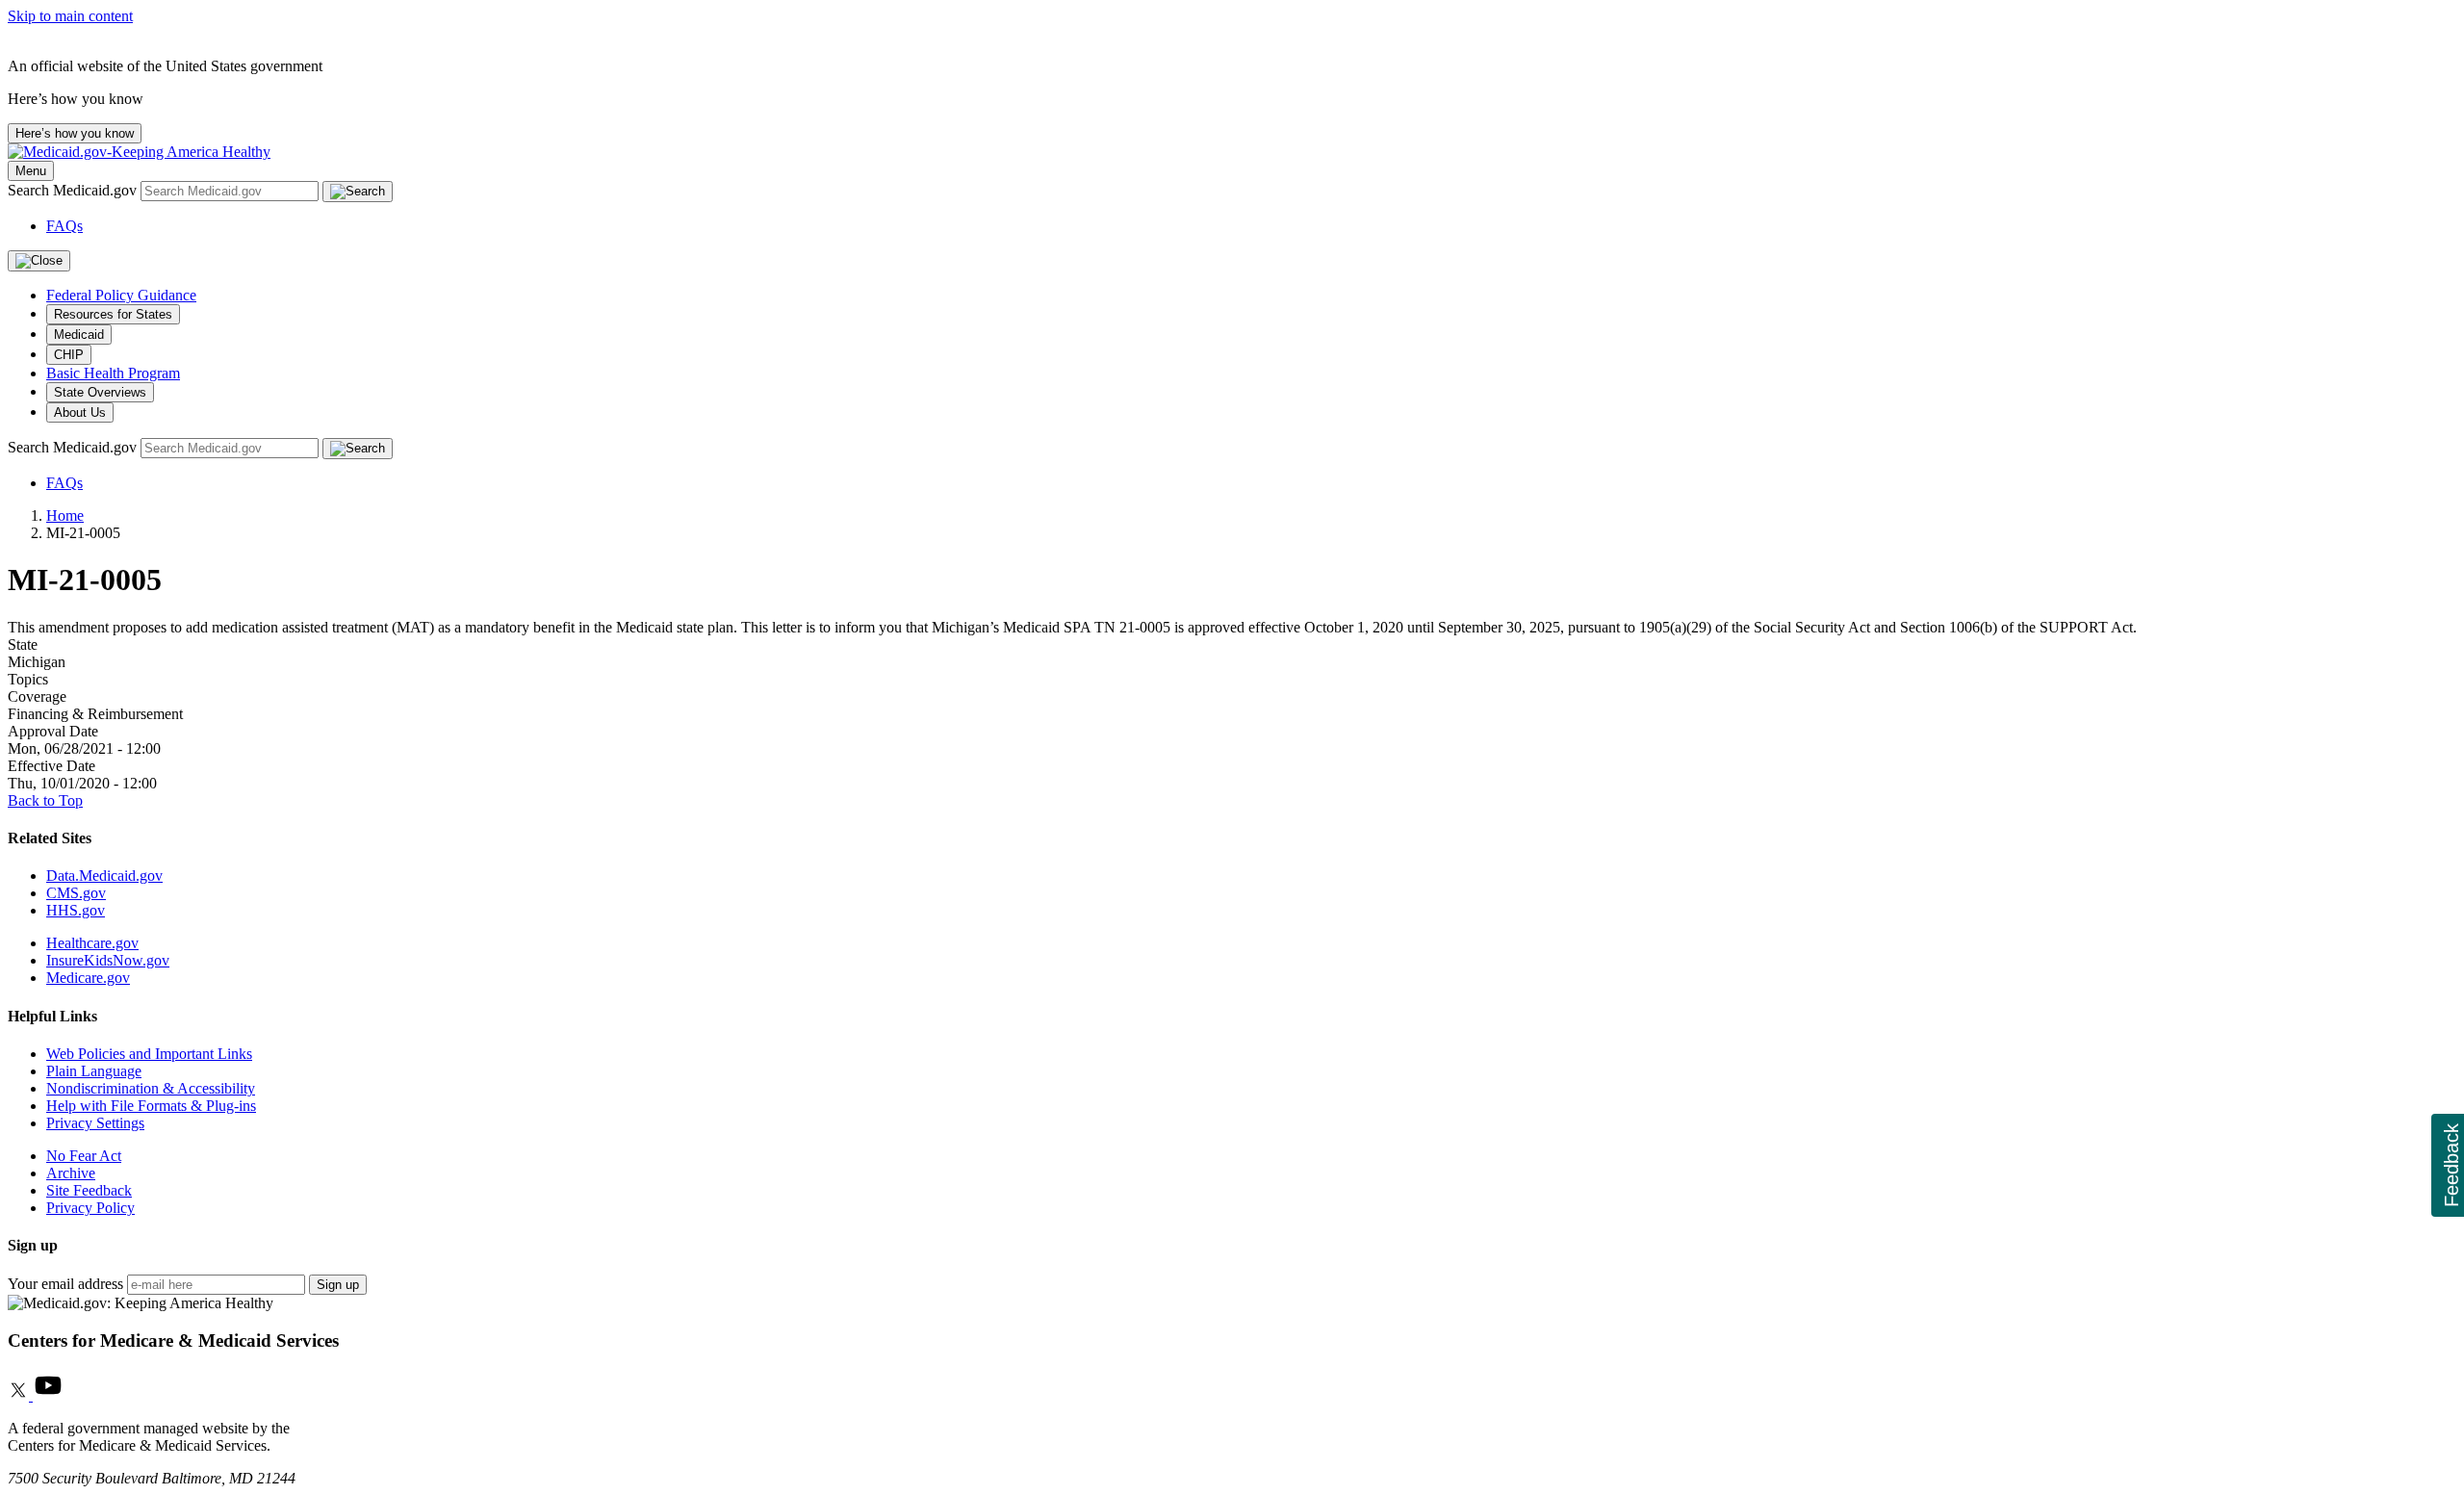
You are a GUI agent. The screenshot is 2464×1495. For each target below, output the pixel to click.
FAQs (64, 226)
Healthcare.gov (92, 943)
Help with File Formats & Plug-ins (151, 1106)
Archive (71, 1173)
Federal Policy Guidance (121, 295)
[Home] (139, 152)
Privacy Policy (90, 1208)
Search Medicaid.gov (74, 190)
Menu (31, 171)
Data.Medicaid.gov (104, 876)
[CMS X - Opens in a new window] (20, 1395)
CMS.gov (76, 893)
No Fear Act (84, 1156)
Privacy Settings (95, 1123)
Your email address (65, 1284)
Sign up (338, 1285)
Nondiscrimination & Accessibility (151, 1088)
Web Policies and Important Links (149, 1054)
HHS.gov (76, 910)
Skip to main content (70, 16)
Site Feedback (89, 1190)
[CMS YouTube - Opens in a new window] (48, 1395)
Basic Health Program (113, 373)
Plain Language (94, 1071)
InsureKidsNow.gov (108, 960)
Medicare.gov (88, 978)
